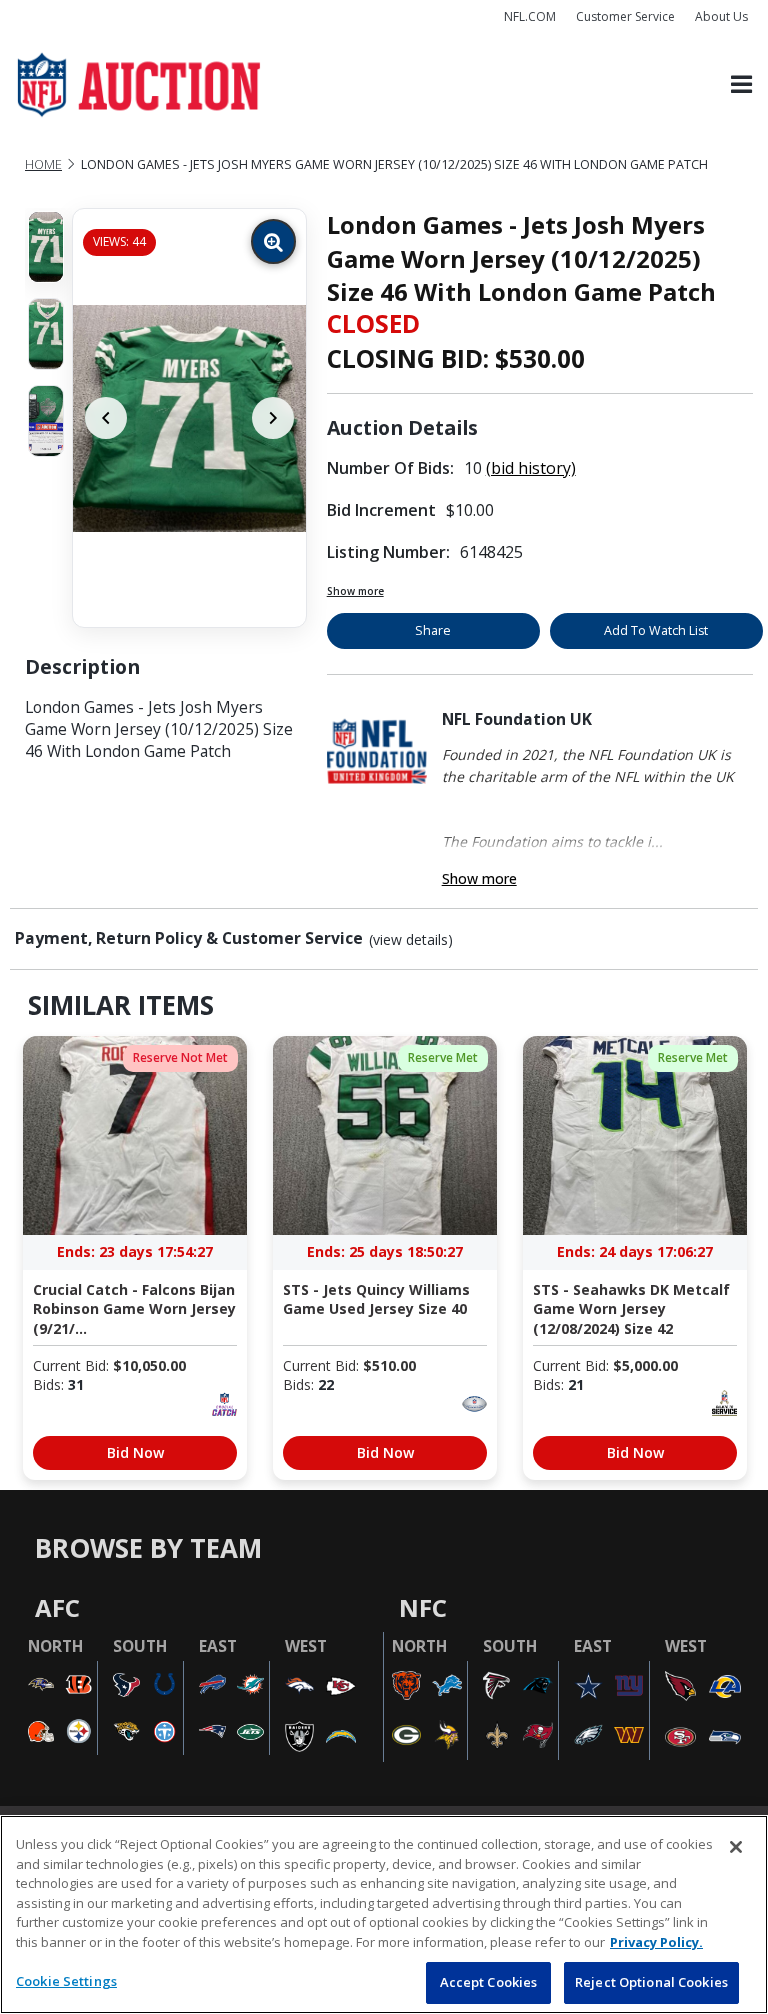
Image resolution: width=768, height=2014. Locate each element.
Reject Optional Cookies (651, 1982)
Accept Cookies (489, 1982)
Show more (355, 591)
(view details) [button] (411, 940)
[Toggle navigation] (741, 85)
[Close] (736, 1847)
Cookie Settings (66, 1981)
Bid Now (135, 1452)
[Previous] (106, 418)
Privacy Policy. (656, 1942)
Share (433, 630)
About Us (721, 16)
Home (43, 164)
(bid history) (531, 468)
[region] (384, 1914)
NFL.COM (530, 16)
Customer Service (625, 16)
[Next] (273, 418)
